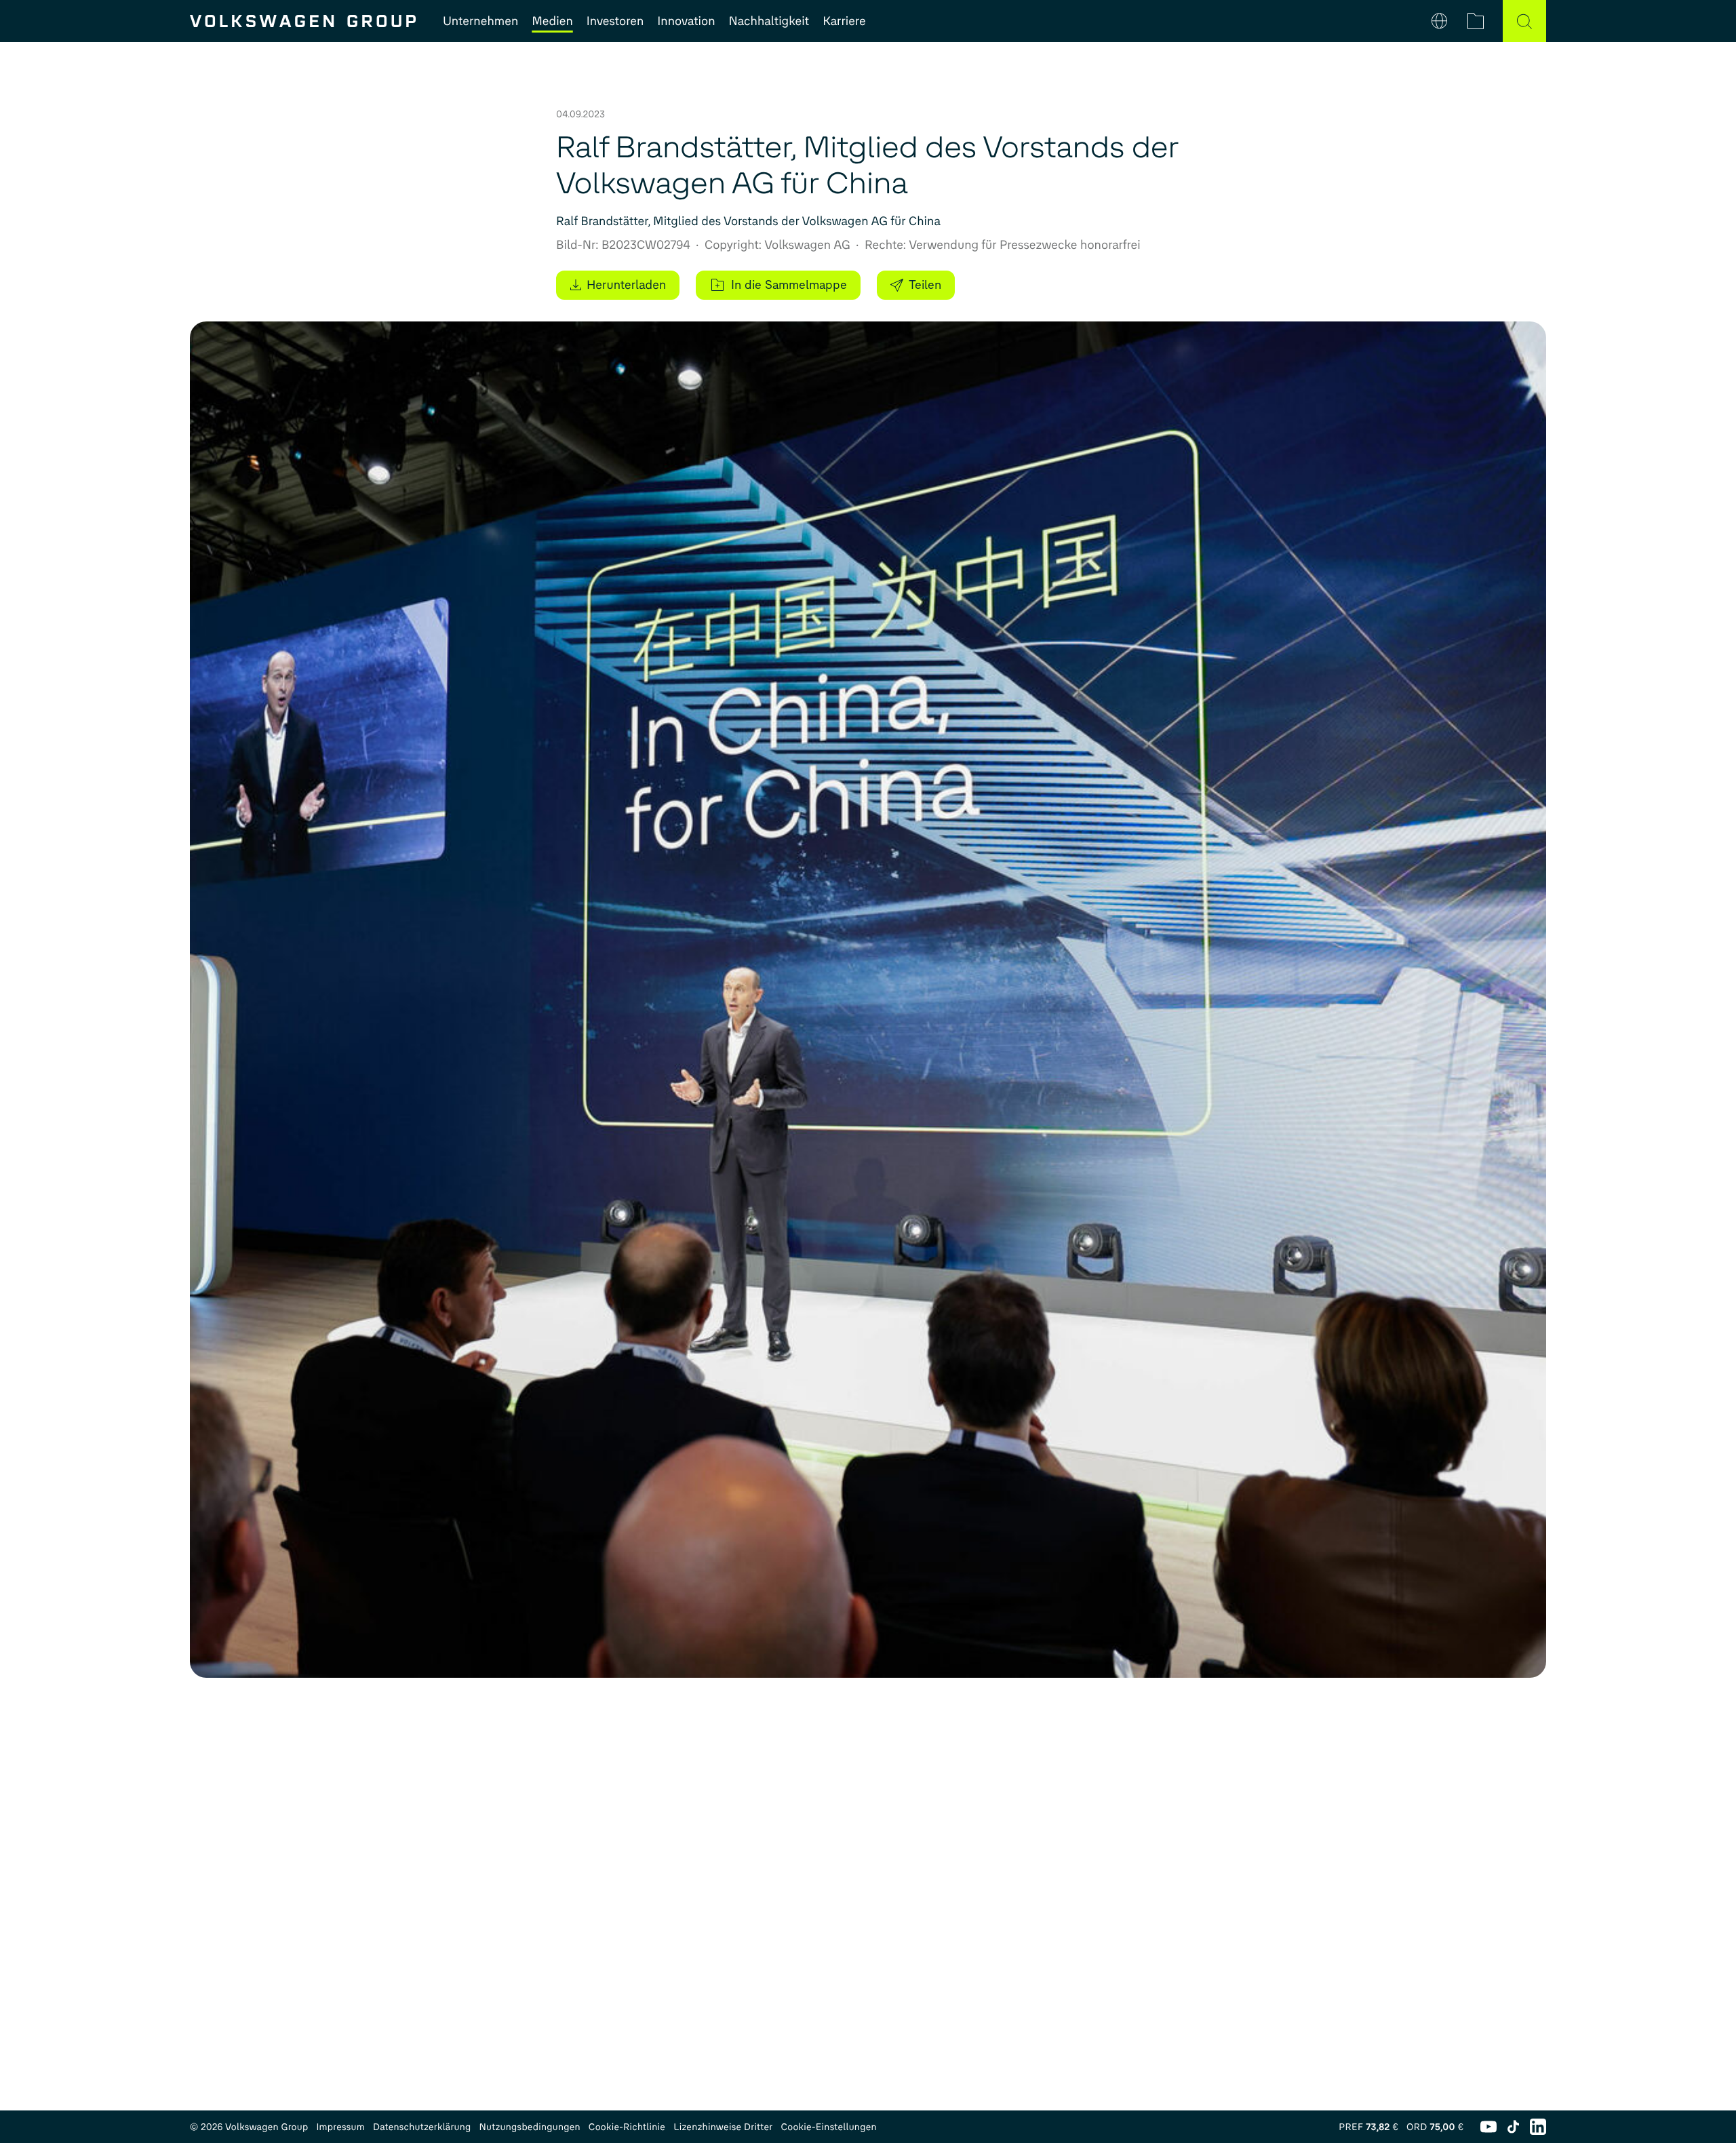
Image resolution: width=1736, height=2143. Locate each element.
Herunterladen (626, 285)
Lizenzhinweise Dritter (723, 2127)
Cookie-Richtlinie (627, 2127)
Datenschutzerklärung (422, 2127)
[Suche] (1524, 21)
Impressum (340, 2127)
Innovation (686, 21)
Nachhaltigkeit (769, 21)
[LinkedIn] (1538, 2127)
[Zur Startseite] (303, 21)
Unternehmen (480, 21)
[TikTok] (1513, 2127)
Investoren (615, 21)
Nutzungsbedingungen (530, 2127)
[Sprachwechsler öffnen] (1439, 21)
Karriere (844, 21)
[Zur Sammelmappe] (1476, 21)
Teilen (925, 285)
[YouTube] (1488, 2127)
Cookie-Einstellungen (828, 2127)
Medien (552, 21)
